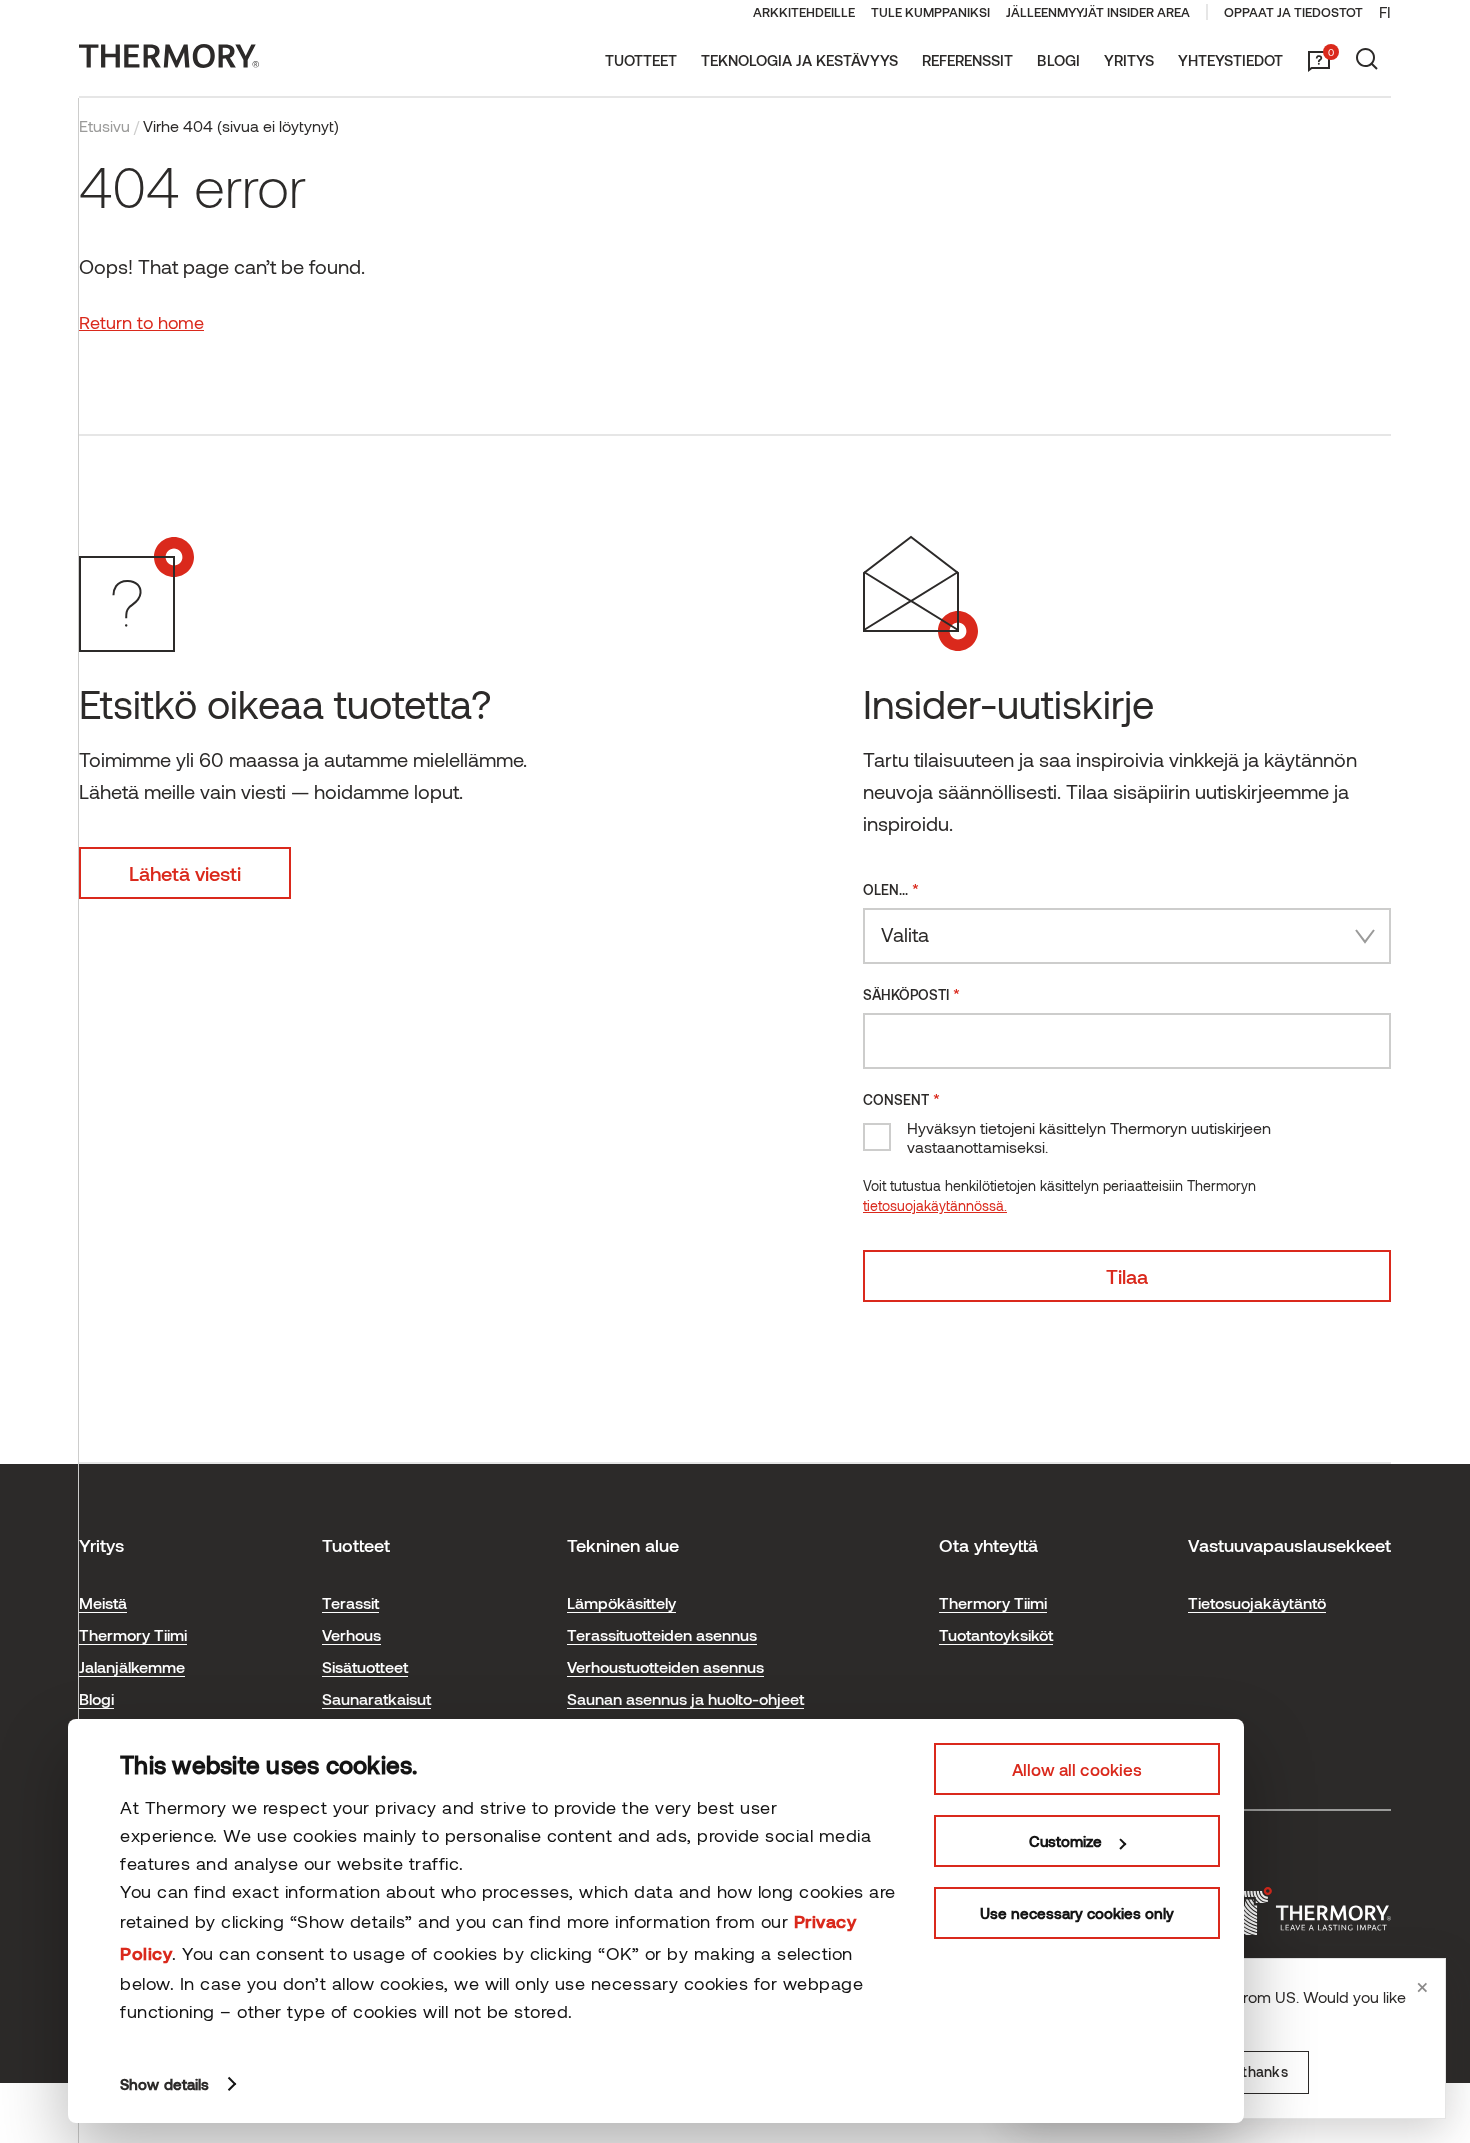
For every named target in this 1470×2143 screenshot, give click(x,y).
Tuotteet (641, 60)
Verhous (351, 1634)
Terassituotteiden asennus (662, 1634)
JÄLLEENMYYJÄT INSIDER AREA (1098, 12)
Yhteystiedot (1230, 60)
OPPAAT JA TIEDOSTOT (1293, 12)
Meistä (103, 1602)
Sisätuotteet (365, 1666)
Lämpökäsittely (621, 1602)
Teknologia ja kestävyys (799, 60)
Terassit (350, 1602)
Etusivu (104, 125)
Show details (164, 2084)
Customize (1065, 1841)
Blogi (1058, 60)
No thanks (1253, 2071)
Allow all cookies (1077, 1769)
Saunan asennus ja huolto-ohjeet (685, 1698)
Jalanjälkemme (132, 1666)
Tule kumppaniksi (930, 12)
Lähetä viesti (185, 873)
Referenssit (967, 60)
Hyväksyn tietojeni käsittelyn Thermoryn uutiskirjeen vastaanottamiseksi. (1089, 1137)
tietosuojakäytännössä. (935, 1205)
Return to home (141, 322)
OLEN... (891, 888)
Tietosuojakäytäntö (1257, 1602)
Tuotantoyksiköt (996, 1634)
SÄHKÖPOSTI (911, 993)
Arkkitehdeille (804, 12)
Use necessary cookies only (1077, 1913)
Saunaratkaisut (376, 1698)
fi (1385, 11)
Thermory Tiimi (133, 1634)
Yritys (1129, 60)
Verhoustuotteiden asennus (665, 1666)
